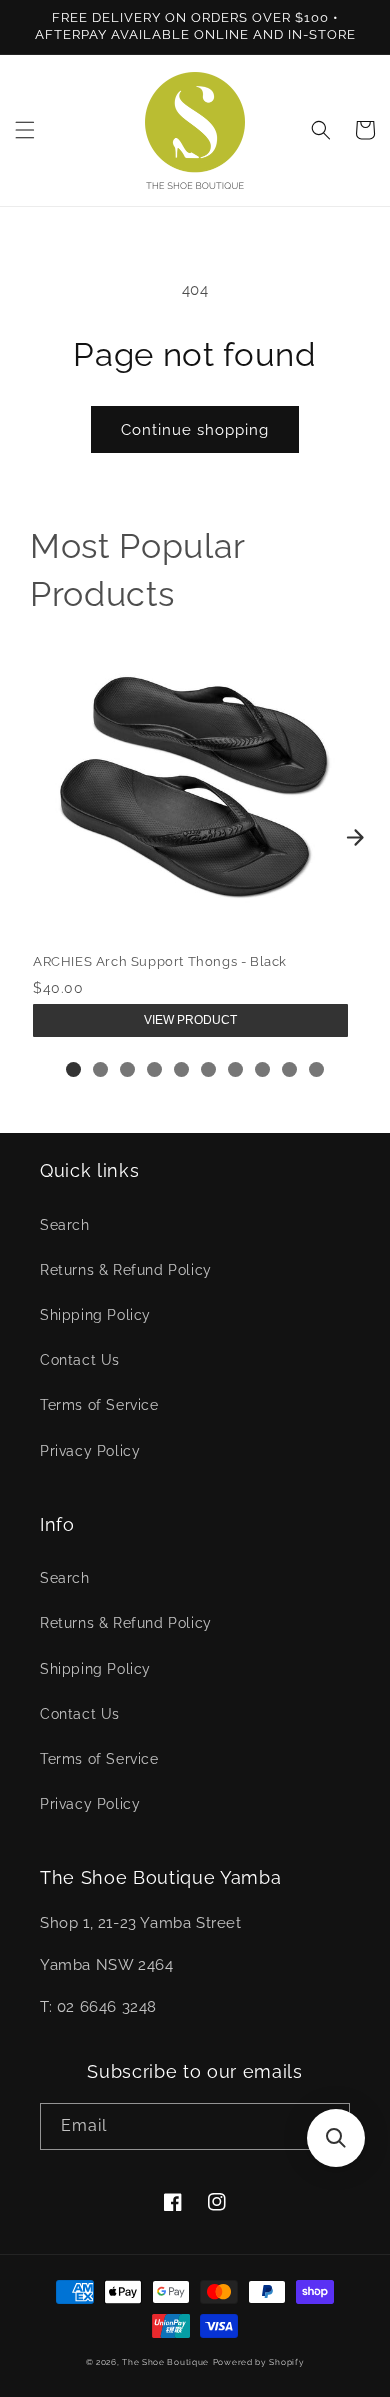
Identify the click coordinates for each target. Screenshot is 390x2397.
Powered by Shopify (259, 2362)
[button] (25, 130)
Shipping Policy (95, 1315)
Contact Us (80, 1360)
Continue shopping (195, 430)
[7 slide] (235, 1069)
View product (190, 1020)
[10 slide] (316, 1069)
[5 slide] (181, 1069)
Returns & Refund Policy (126, 1270)
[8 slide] (262, 1069)
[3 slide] (127, 1069)
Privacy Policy (90, 1451)
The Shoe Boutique (165, 2362)
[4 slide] (154, 1069)
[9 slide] (289, 1069)
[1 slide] (73, 1069)
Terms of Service (99, 1405)
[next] (355, 838)
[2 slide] (100, 1069)
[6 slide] (208, 1069)
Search (65, 1225)
